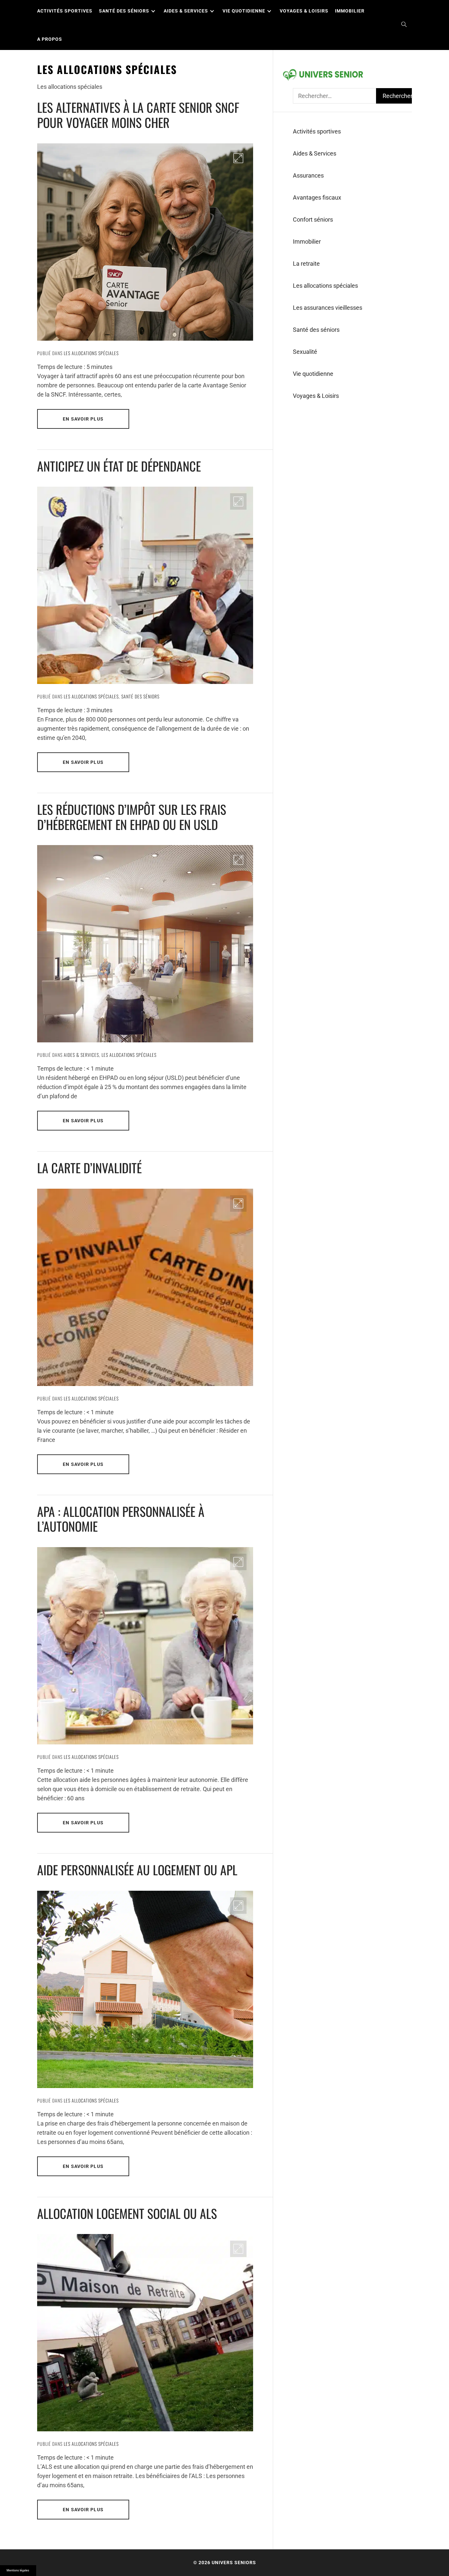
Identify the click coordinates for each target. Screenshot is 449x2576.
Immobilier (350, 11)
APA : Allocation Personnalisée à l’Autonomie (121, 1519)
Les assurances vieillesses (328, 308)
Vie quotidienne (244, 11)
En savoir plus (83, 419)
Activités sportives (65, 11)
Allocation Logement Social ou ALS (127, 2213)
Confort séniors (313, 219)
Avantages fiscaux (317, 197)
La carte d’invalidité (89, 1168)
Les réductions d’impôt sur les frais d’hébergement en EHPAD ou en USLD (132, 817)
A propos (50, 39)
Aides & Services (186, 11)
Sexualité (305, 352)
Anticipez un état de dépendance (119, 466)
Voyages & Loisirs (304, 11)
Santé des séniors (124, 11)
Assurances (308, 175)
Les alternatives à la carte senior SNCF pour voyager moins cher (138, 115)
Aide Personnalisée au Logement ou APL (137, 1870)
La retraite (306, 264)
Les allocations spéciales (91, 353)
